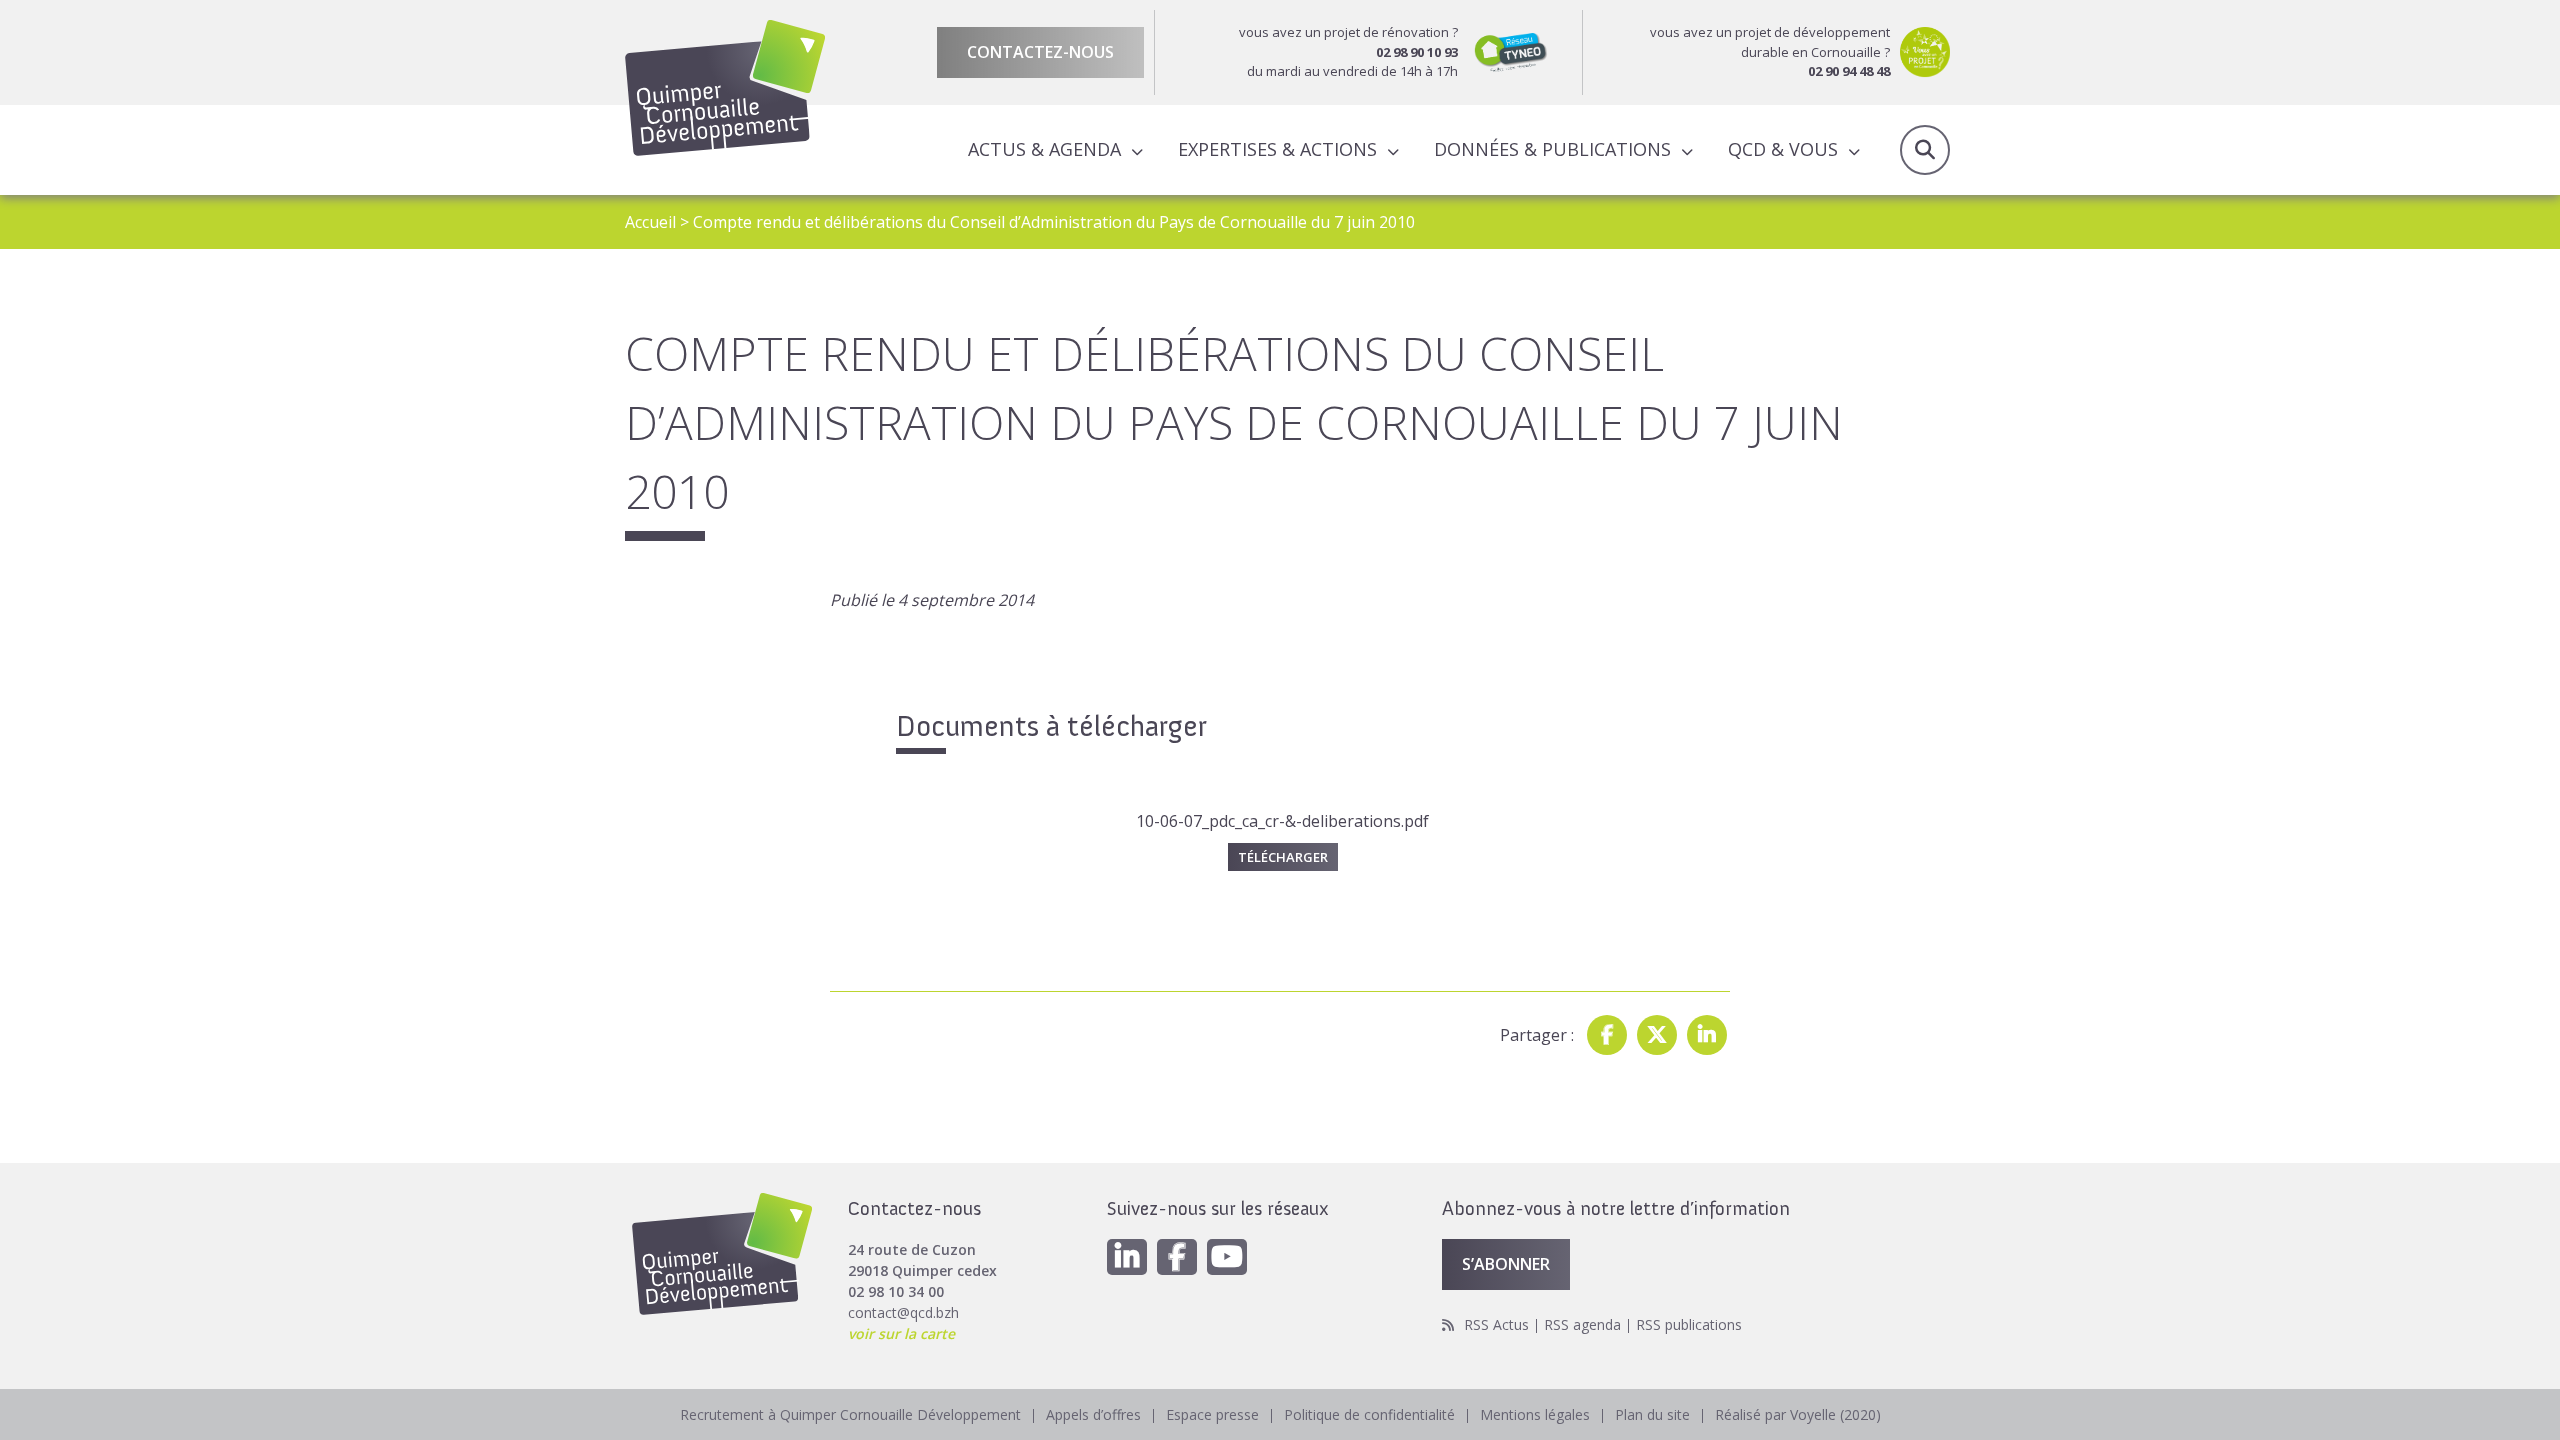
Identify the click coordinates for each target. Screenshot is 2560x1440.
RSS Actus (1496, 1324)
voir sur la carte (901, 1333)
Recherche (1925, 150)
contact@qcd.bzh (903, 1312)
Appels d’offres (1093, 1414)
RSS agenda (1582, 1324)
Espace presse (1212, 1414)
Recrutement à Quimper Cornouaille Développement (850, 1414)
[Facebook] (1607, 1035)
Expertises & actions (1277, 149)
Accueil (650, 222)
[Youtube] (1227, 1257)
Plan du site (1652, 1414)
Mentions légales (1535, 1414)
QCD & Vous (1783, 149)
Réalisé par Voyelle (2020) (1798, 1414)
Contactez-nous (1040, 52)
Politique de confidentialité (1369, 1414)
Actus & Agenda (1044, 149)
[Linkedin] (1707, 1035)
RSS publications (1689, 1324)
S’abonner (1506, 1264)
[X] (1657, 1035)
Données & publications (1552, 149)
